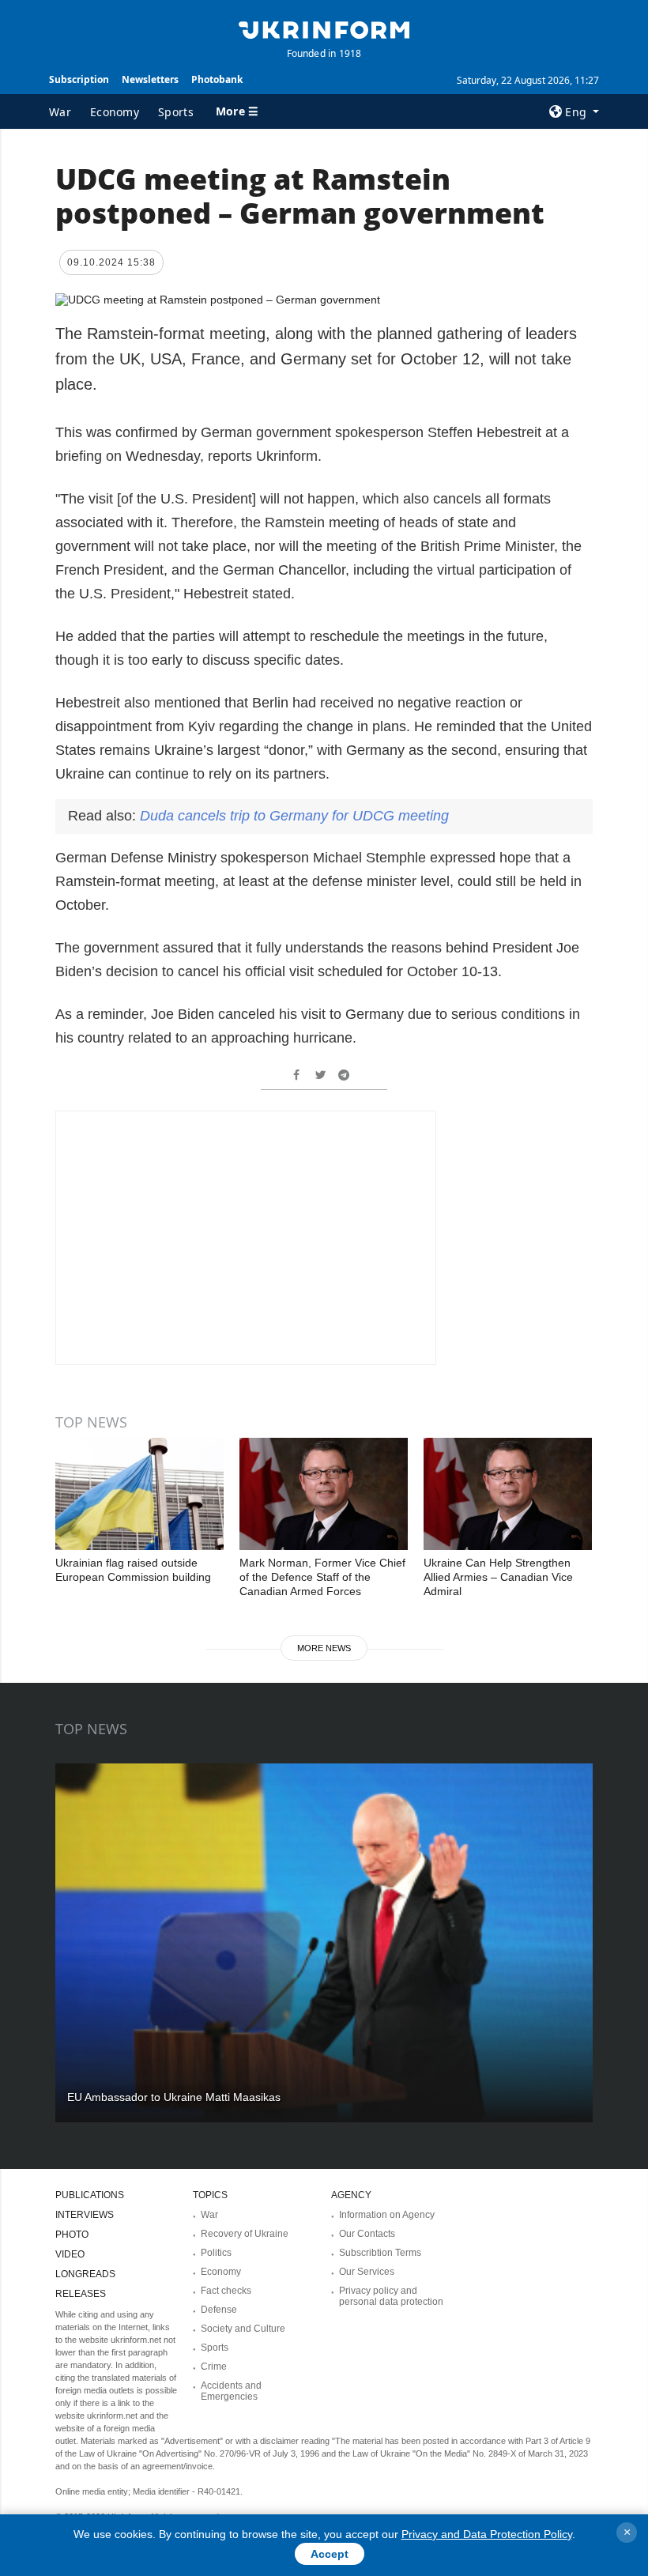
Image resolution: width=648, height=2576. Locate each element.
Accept (330, 2554)
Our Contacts (367, 2234)
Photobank (217, 79)
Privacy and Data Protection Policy (487, 2534)
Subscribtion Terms (380, 2253)
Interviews (85, 2215)
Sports (176, 112)
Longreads (85, 2274)
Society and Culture (243, 2329)
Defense (219, 2310)
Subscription (79, 79)
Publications (90, 2195)
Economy (115, 112)
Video (70, 2254)
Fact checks (226, 2291)
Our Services (367, 2272)
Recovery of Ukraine (245, 2234)
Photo (72, 2235)
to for (294, 816)
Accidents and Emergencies (231, 2391)
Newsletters (150, 79)
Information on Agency (387, 2215)
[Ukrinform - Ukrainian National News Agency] (324, 28)
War (60, 112)
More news (324, 1648)
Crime (214, 2367)
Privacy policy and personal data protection (391, 2296)
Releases (81, 2294)
